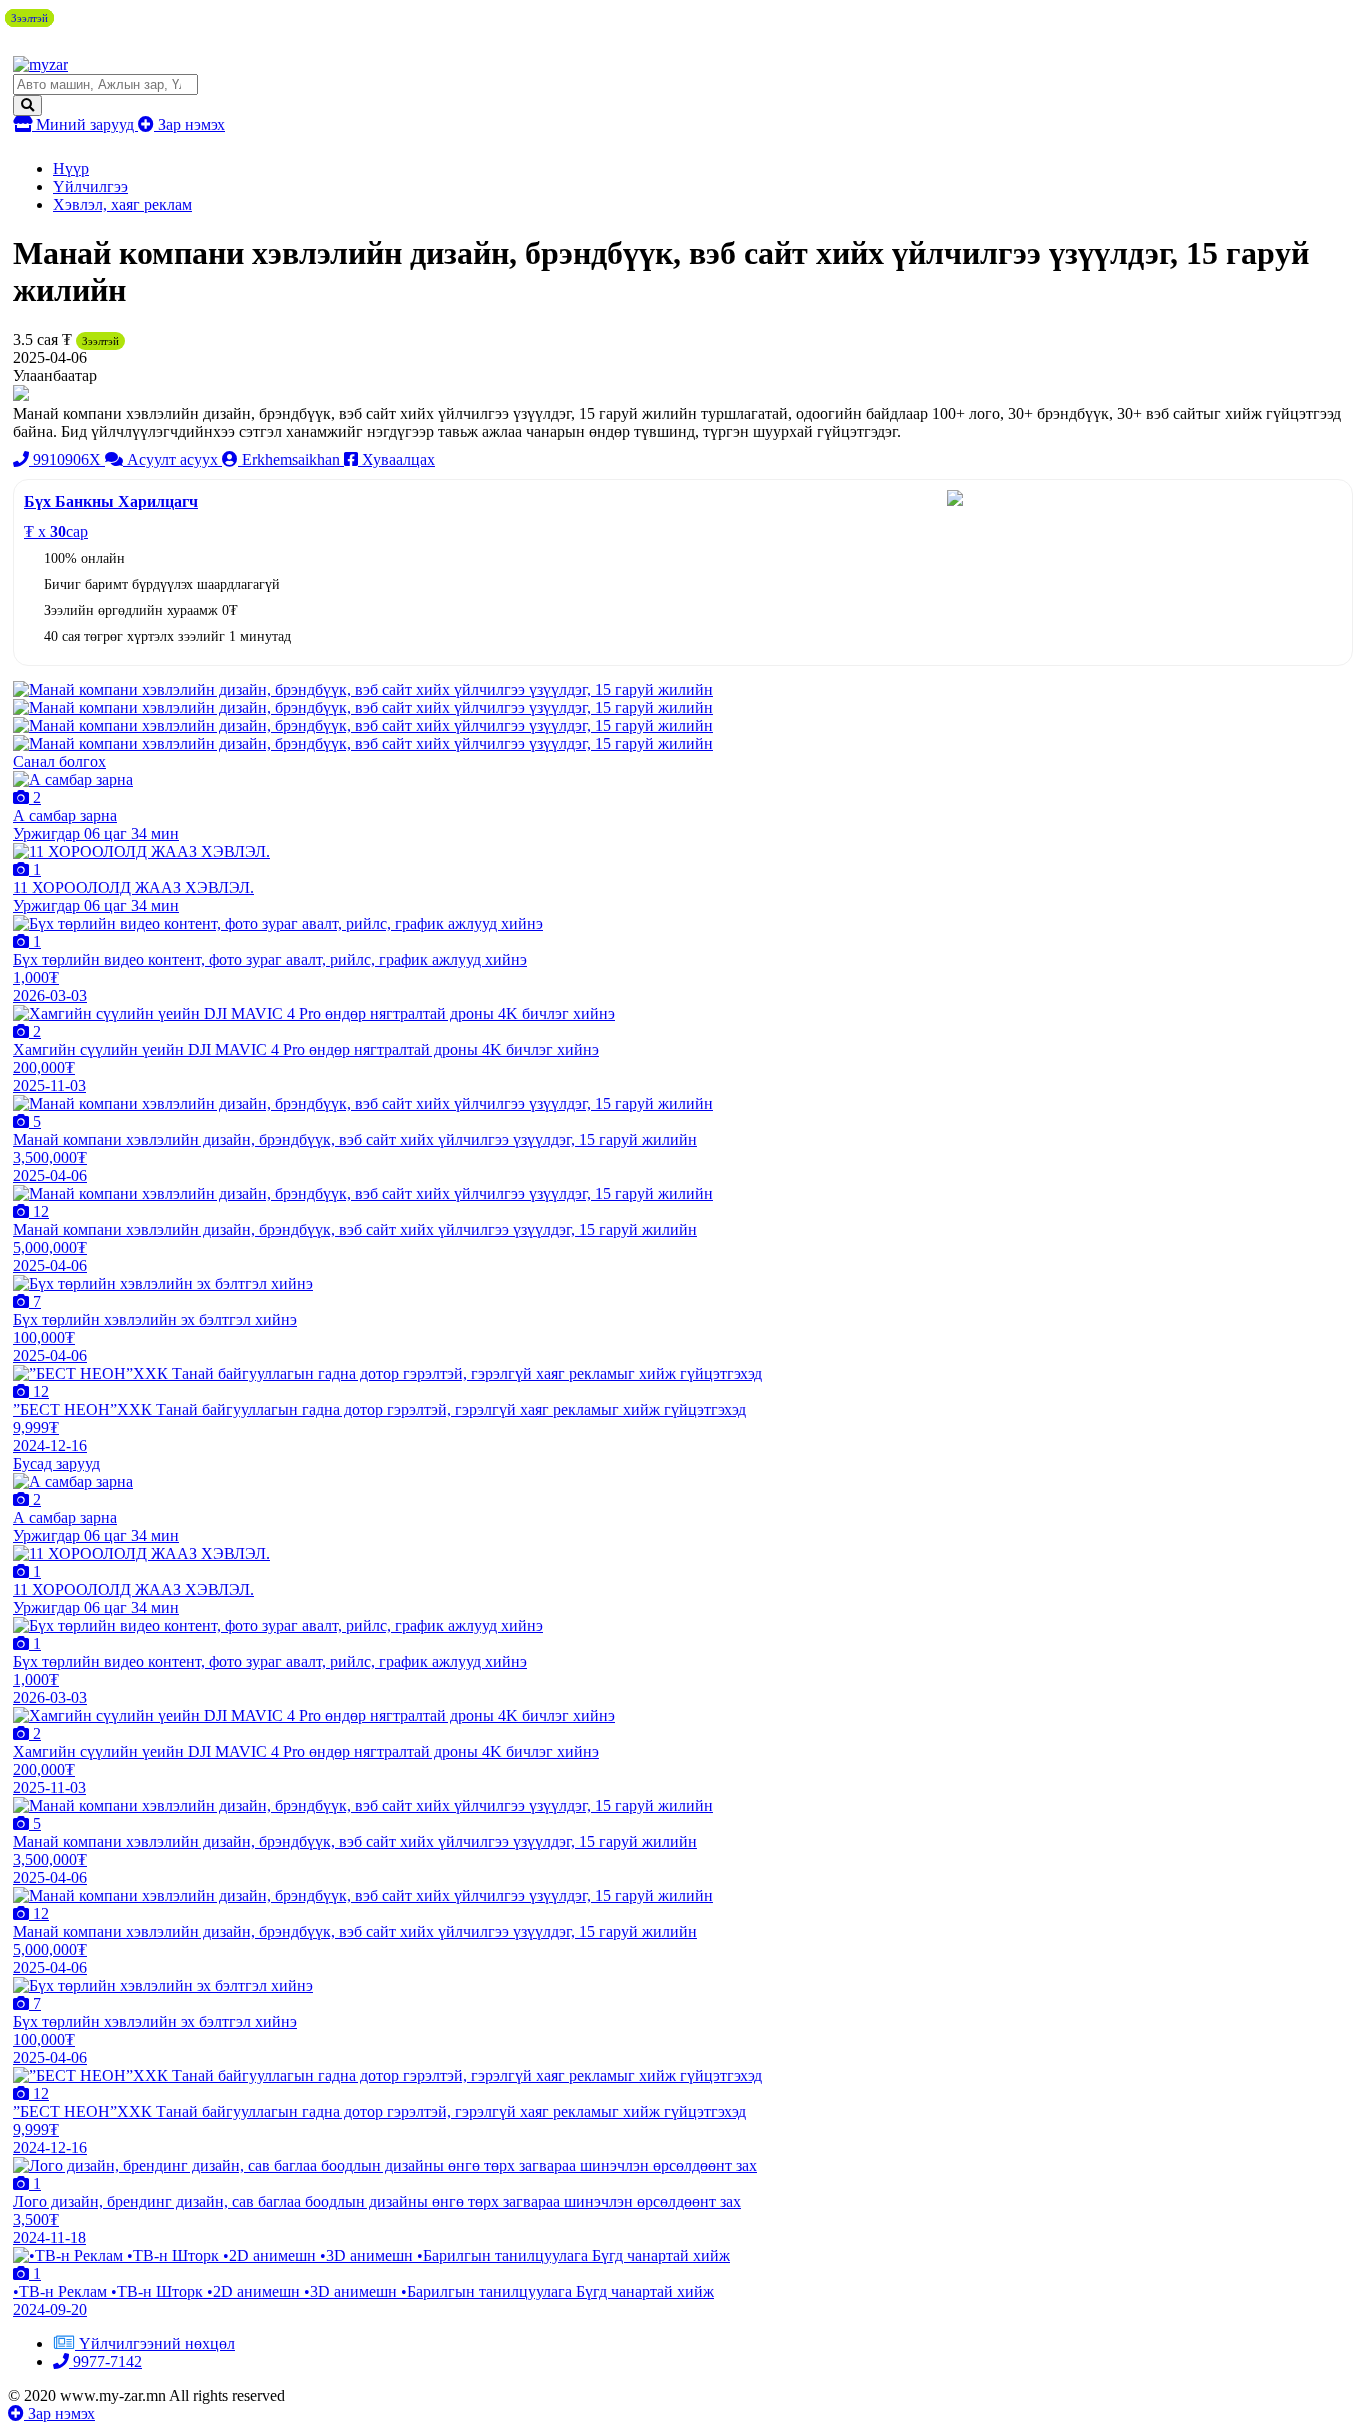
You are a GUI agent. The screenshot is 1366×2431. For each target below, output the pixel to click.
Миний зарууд (85, 124)
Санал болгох (59, 761)
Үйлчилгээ (90, 186)
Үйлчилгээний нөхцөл (157, 2343)
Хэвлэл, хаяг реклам (122, 204)
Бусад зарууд (56, 1463)
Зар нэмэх (189, 124)
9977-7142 (105, 2361)
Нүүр (71, 168)
